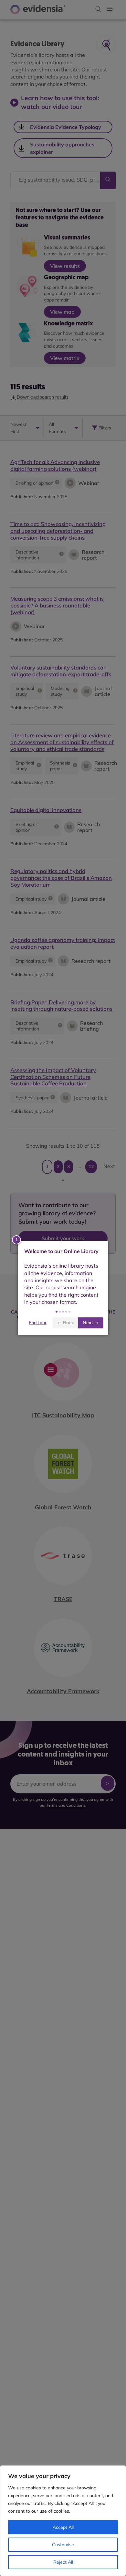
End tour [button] (38, 1323)
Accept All (63, 2527)
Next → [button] (91, 1323)
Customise (63, 2545)
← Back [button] (65, 1323)
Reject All (63, 2562)
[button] (57, 1312)
